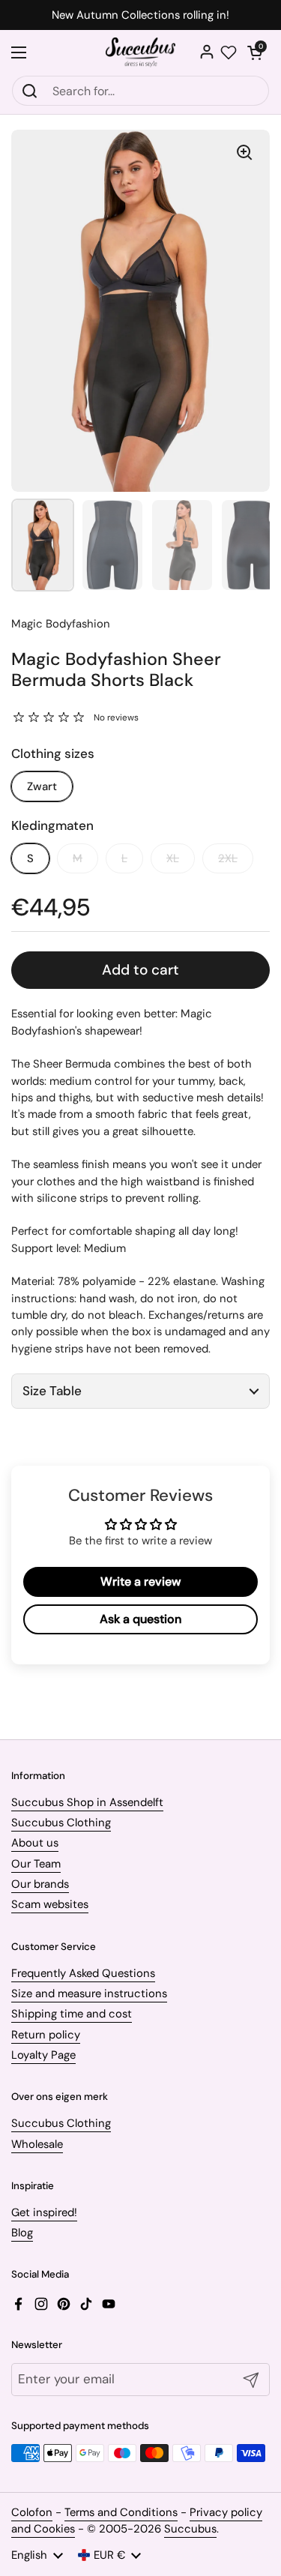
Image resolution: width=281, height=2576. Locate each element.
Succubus (190, 2529)
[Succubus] (140, 52)
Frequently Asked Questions (83, 1973)
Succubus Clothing (61, 1823)
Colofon (32, 2512)
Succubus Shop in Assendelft (87, 1802)
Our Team (36, 1864)
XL (173, 858)
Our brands (40, 1884)
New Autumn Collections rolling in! (140, 15)
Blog (22, 2233)
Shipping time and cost (72, 2014)
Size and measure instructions (89, 1993)
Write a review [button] (140, 1582)
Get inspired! (44, 2212)
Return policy (46, 2035)
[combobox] (140, 91)
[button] (255, 52)
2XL (228, 858)
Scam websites (50, 1904)
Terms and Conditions (121, 2512)
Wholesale (37, 2144)
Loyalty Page (43, 2055)
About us (35, 1843)
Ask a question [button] (140, 1619)
